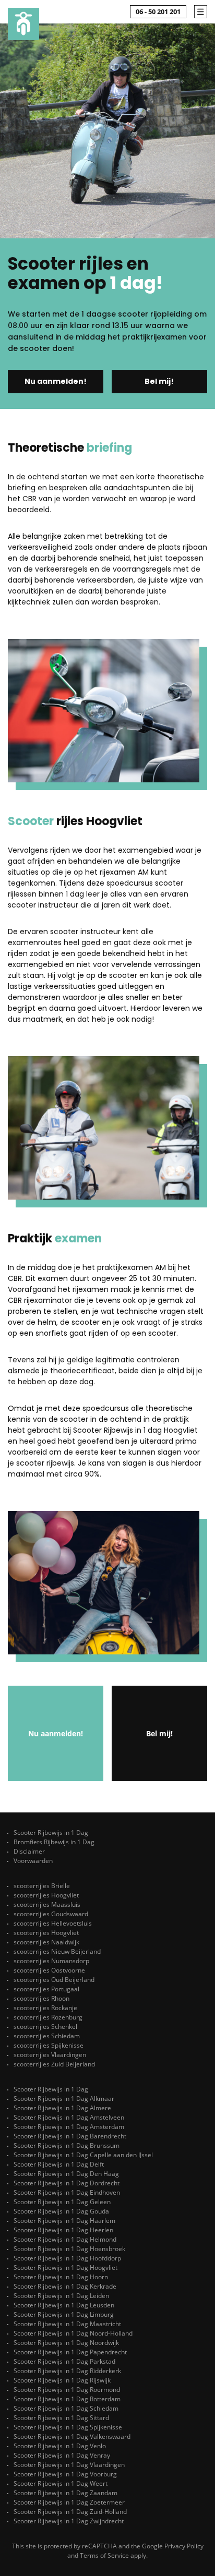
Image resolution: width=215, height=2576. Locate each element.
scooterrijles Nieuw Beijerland (57, 1951)
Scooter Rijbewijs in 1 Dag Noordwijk (66, 2343)
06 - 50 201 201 (158, 11)
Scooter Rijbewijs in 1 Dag (51, 1833)
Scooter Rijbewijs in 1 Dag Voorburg (65, 2474)
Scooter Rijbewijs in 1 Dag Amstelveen (69, 2117)
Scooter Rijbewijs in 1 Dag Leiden (61, 2296)
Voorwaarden (33, 1861)
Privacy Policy (184, 2546)
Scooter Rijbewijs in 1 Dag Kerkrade (65, 2286)
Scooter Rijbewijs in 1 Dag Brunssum (67, 2145)
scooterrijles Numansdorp (51, 1961)
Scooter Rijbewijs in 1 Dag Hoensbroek (69, 2249)
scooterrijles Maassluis (47, 1904)
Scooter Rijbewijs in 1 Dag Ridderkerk (67, 2371)
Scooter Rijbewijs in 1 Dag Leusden (64, 2305)
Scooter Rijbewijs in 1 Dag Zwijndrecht (69, 2521)
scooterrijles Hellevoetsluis (53, 1923)
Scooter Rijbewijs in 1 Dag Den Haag (66, 2174)
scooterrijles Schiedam (47, 2036)
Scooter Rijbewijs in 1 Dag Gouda (61, 2211)
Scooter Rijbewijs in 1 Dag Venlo (60, 2446)
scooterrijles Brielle (42, 1886)
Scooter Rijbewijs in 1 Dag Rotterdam (67, 2399)
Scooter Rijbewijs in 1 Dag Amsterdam (69, 2127)
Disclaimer (29, 1851)
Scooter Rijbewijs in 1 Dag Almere (62, 2108)
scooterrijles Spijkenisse (49, 2045)
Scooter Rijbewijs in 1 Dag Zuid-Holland (70, 2512)
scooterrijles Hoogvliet (46, 1895)
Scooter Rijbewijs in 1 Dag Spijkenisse (68, 2427)
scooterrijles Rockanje (45, 2008)
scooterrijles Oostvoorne (49, 1970)
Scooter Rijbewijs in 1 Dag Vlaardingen (69, 2465)
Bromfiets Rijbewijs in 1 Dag (54, 1842)
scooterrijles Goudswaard (51, 1914)
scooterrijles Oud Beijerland (54, 1980)
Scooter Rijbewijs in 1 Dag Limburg (64, 2314)
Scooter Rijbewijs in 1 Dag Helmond (65, 2239)
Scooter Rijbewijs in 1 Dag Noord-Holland (73, 2333)
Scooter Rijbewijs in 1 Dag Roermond (67, 2390)
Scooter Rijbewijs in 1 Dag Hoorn (61, 2277)
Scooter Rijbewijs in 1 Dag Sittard (61, 2418)
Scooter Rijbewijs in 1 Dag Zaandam (65, 2493)
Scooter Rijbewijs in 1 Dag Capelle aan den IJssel (83, 2155)
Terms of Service (104, 2555)
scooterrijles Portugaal (46, 1989)
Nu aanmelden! (56, 381)
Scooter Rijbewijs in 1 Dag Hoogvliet (65, 2267)
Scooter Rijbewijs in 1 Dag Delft (59, 2164)
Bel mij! (159, 381)
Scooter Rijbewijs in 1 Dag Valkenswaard (72, 2436)
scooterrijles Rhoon (41, 1998)
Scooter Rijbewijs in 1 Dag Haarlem (64, 2221)
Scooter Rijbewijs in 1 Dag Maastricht (67, 2324)
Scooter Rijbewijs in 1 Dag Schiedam (66, 2408)
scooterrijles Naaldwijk (46, 1942)
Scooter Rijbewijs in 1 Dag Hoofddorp (67, 2258)
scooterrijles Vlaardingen (50, 2055)
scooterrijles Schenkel (45, 2027)
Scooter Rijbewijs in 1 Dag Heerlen (63, 2230)
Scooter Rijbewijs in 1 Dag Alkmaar (64, 2099)
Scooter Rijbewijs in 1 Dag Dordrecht (67, 2183)
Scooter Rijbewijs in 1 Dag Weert (61, 2483)
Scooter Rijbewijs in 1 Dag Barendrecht (70, 2136)
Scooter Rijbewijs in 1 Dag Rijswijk (62, 2380)
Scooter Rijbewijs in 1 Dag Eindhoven (67, 2192)
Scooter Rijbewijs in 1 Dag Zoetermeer (69, 2502)
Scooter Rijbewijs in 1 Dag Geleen (62, 2202)
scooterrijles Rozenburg (48, 2017)
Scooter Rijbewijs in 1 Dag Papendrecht (70, 2352)
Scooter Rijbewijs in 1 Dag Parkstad (64, 2361)
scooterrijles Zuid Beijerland (54, 2064)
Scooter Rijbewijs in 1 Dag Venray (62, 2455)
